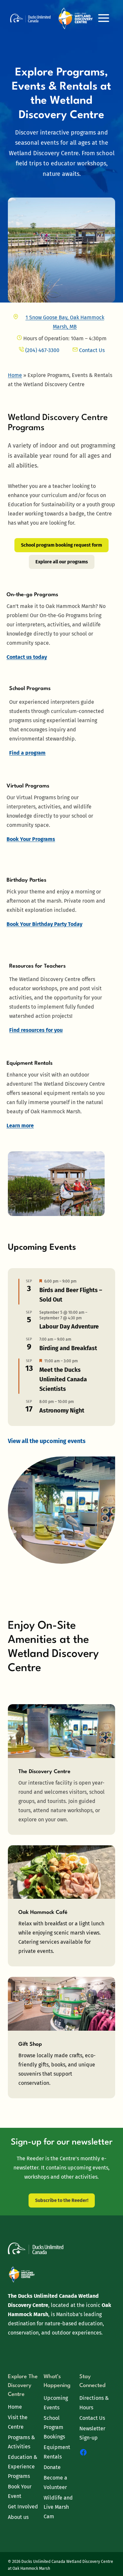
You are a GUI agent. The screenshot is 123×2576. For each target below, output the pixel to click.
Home (15, 2407)
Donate (52, 2467)
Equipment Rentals (57, 2452)
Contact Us (92, 2418)
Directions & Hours (94, 2403)
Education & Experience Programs (23, 2467)
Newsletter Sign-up (92, 2433)
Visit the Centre (18, 2422)
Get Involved (23, 2507)
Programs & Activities (21, 2442)
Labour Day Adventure (69, 1327)
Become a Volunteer (55, 2482)
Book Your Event (20, 2491)
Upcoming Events (56, 2403)
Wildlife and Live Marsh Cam (58, 2507)
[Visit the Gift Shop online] (61, 2037)
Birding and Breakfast (68, 1348)
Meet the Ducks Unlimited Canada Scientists (63, 1379)
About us (18, 2517)
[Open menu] (103, 18)
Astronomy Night (62, 1411)
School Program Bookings (54, 2428)
